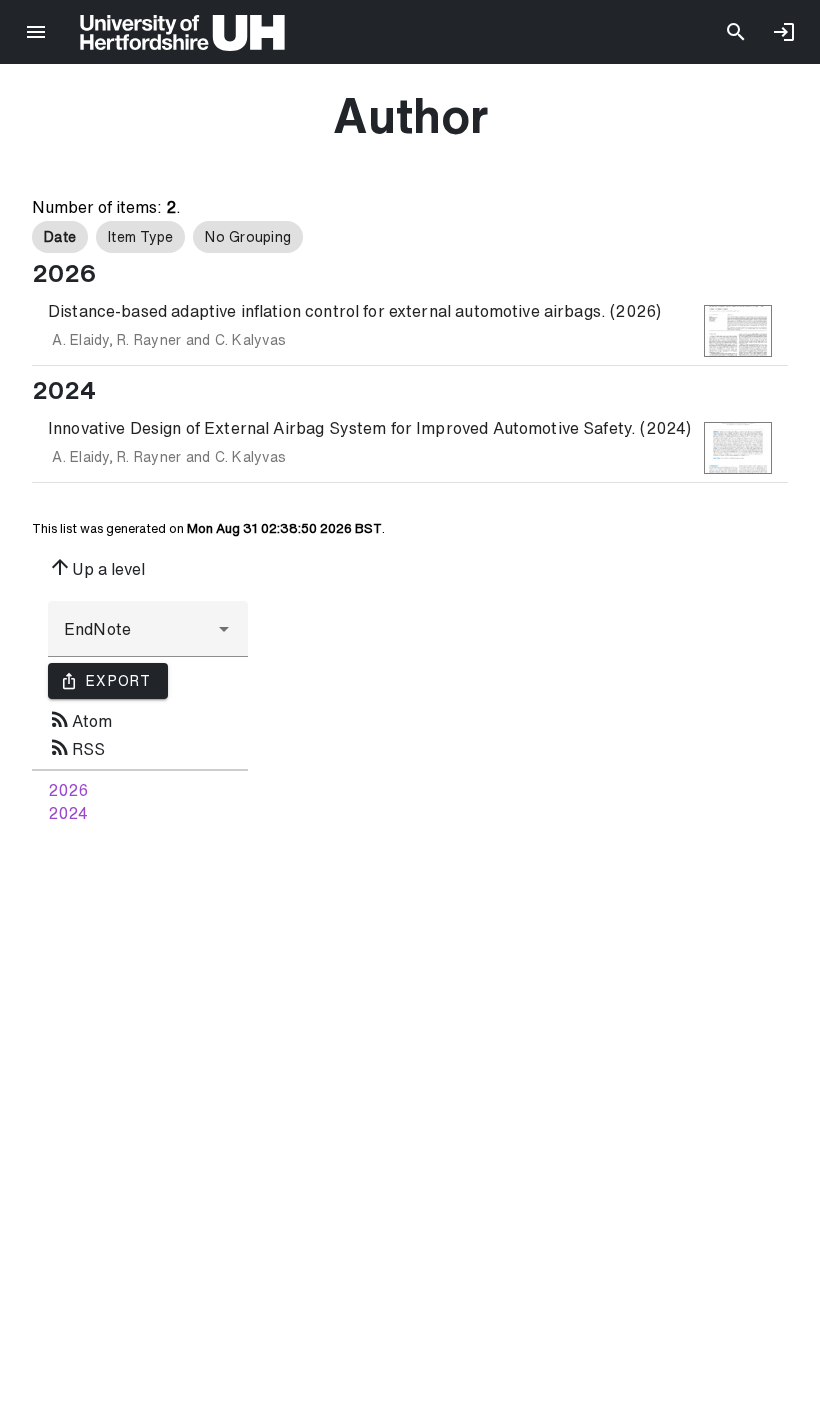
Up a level (96, 567)
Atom (80, 719)
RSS (76, 747)
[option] (60, 237)
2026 (68, 790)
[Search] (736, 32)
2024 (68, 813)
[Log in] (784, 32)
